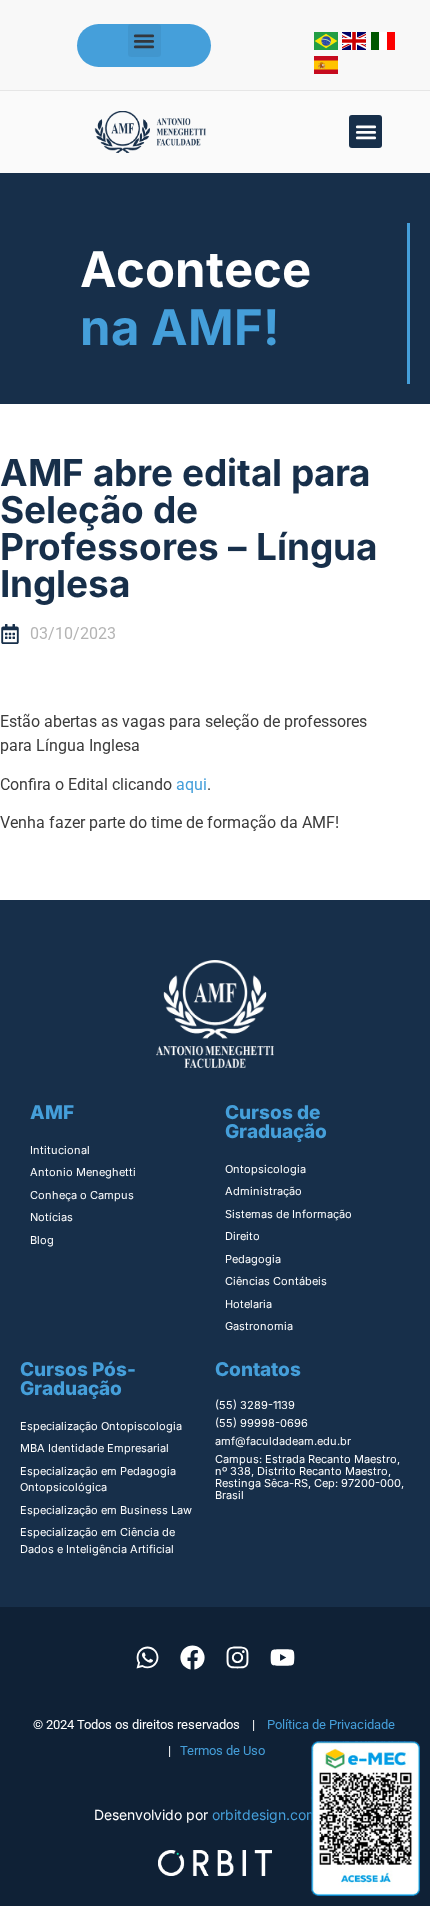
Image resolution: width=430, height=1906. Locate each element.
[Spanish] (326, 68)
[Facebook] (193, 1657)
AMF (52, 1112)
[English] (356, 44)
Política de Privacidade (331, 1724)
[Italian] (383, 44)
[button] (144, 40)
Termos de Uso (222, 1750)
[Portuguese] (328, 44)
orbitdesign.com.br (274, 1814)
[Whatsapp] (148, 1657)
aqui (191, 784)
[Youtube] (283, 1657)
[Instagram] (238, 1657)
